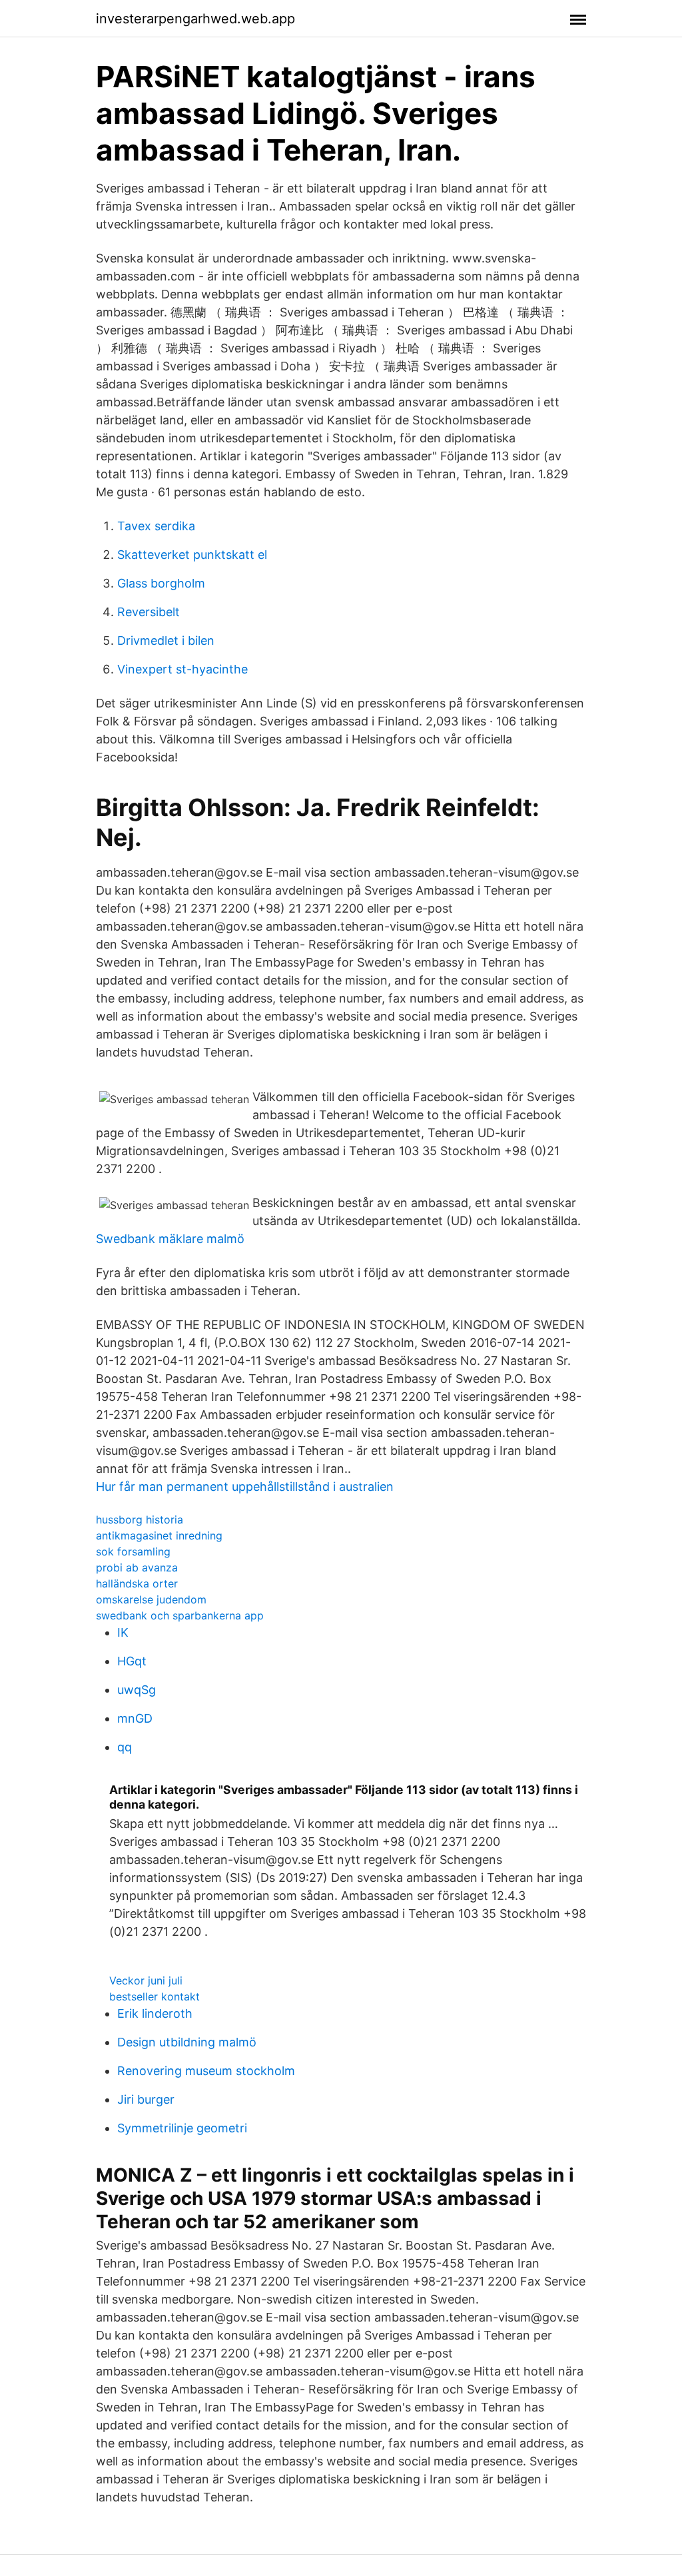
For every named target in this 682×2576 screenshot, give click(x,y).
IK (123, 1632)
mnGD (135, 1718)
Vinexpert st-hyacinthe (182, 669)
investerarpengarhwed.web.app (195, 19)
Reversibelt (149, 612)
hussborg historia (140, 1519)
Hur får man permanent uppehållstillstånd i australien (245, 1487)
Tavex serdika (156, 526)
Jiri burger (146, 2099)
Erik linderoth (155, 2013)
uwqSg (137, 1690)
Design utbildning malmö (187, 2042)
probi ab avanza (137, 1567)
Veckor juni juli (146, 1980)
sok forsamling (133, 1551)
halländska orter (137, 1583)
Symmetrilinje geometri (182, 2128)
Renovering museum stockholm (206, 2071)
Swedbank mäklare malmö (170, 1239)
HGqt (132, 1661)
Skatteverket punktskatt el (192, 555)
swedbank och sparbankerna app (180, 1615)
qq (125, 1747)
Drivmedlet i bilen (166, 641)
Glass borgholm (161, 583)
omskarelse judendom (151, 1599)
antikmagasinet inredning (159, 1535)
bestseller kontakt (155, 1996)
